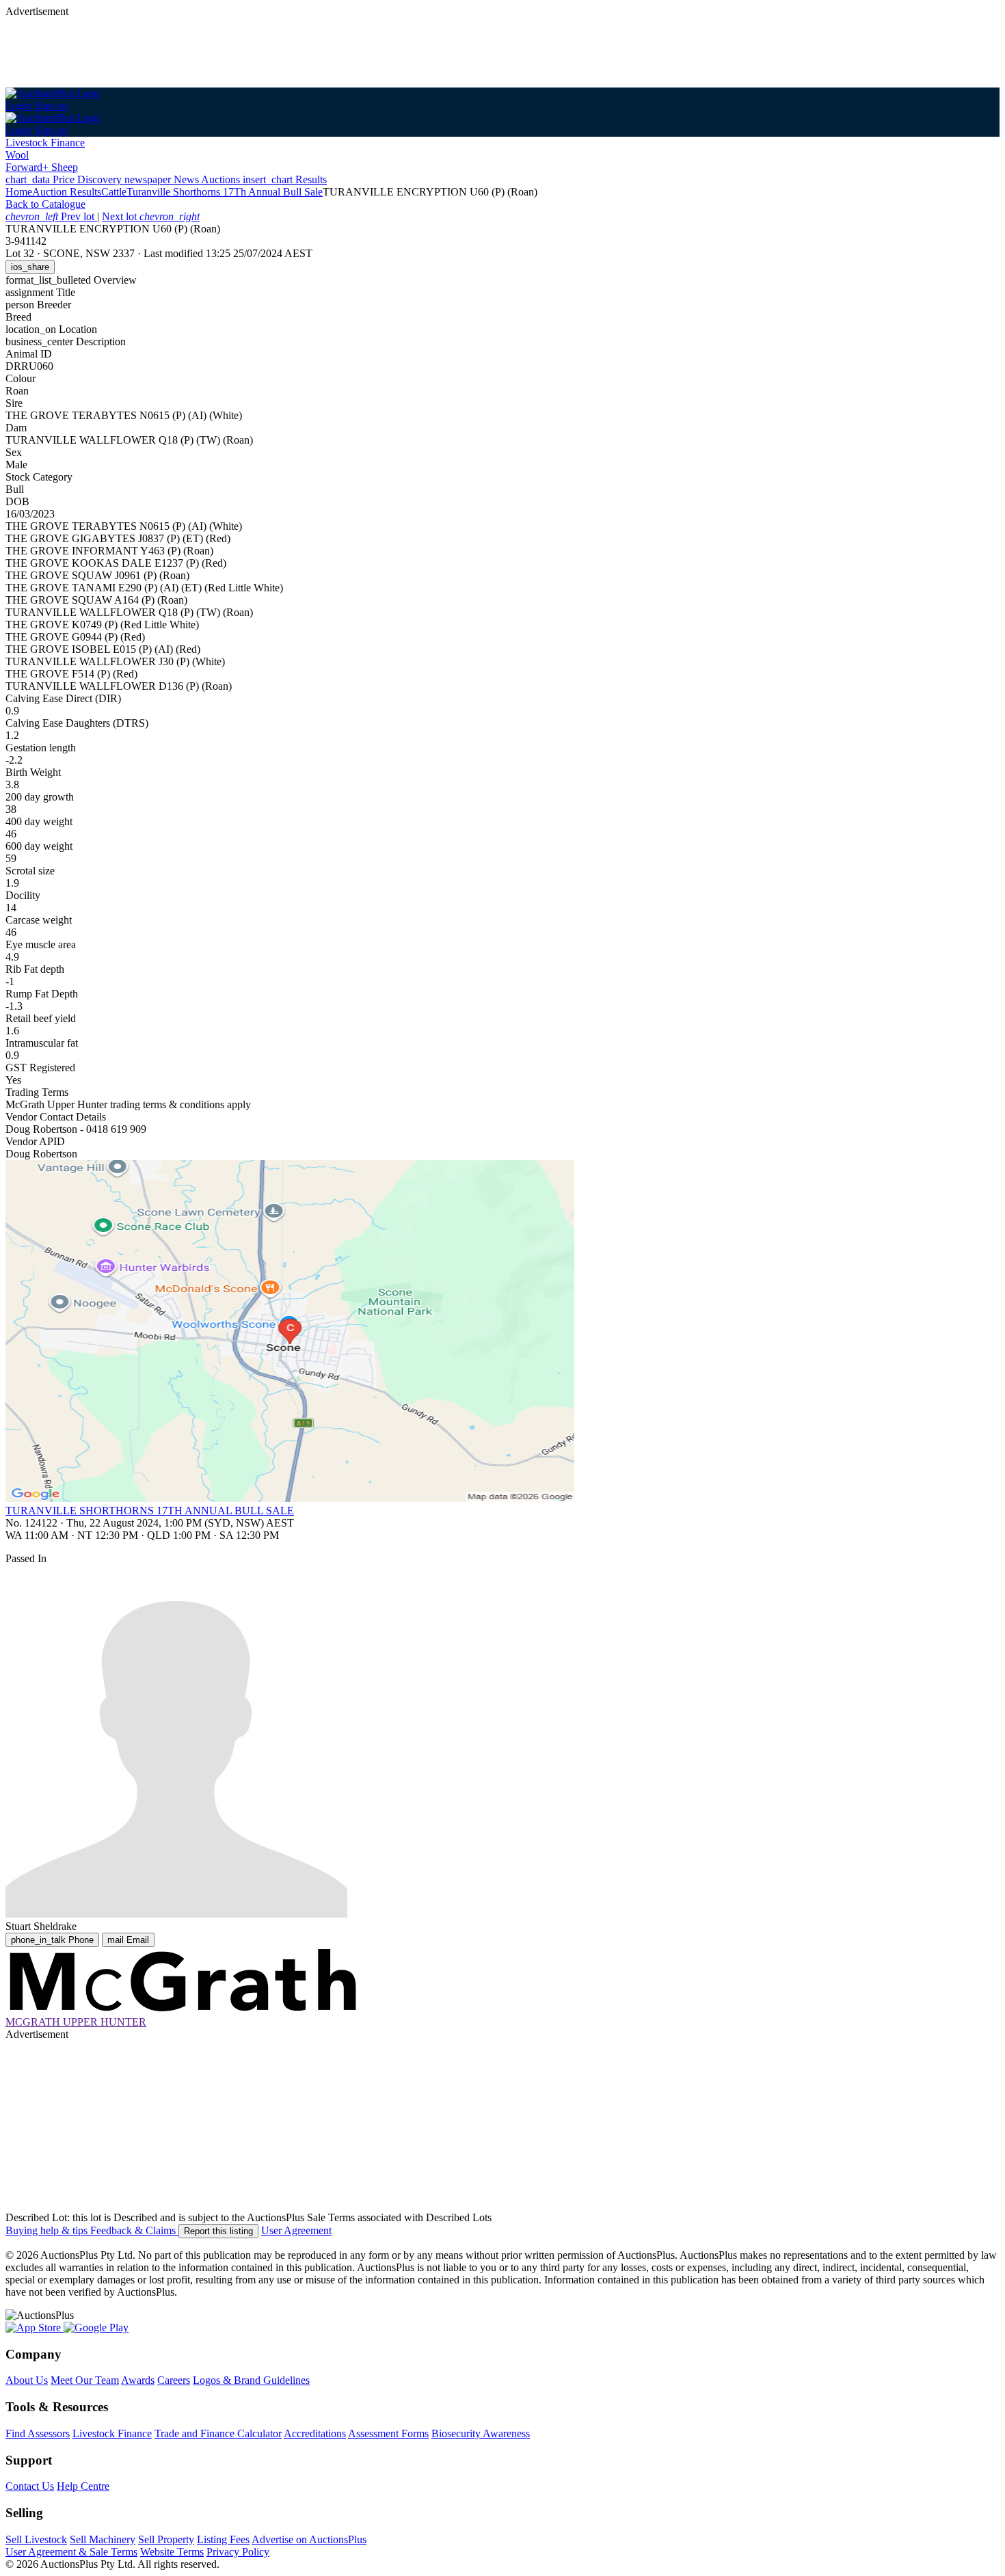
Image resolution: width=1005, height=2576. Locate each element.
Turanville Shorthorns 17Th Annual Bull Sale (225, 192)
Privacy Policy (238, 2552)
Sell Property (166, 2539)
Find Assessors (38, 2433)
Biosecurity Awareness (481, 2433)
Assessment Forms (388, 2433)
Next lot (151, 216)
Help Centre (83, 2486)
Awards (138, 2380)
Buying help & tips (48, 2230)
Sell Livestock (36, 2539)
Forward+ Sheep (42, 167)
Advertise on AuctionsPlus (309, 2539)
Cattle (114, 192)
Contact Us (30, 2486)
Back (45, 204)
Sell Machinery (103, 2539)
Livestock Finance (45, 143)
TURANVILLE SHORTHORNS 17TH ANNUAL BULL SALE (150, 1511)
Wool (17, 155)
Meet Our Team (85, 2380)
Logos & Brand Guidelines (251, 2380)
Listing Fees (223, 2539)
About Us (27, 2380)
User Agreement (296, 2230)
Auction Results (67, 192)
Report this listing (218, 2231)
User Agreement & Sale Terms (71, 2552)
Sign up (51, 106)
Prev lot (51, 216)
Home (19, 192)
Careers (174, 2380)
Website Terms (172, 2552)
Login (18, 106)
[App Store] (35, 2327)
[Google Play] (96, 2327)
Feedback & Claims (134, 2230)
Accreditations (315, 2433)
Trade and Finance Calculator (218, 2433)
